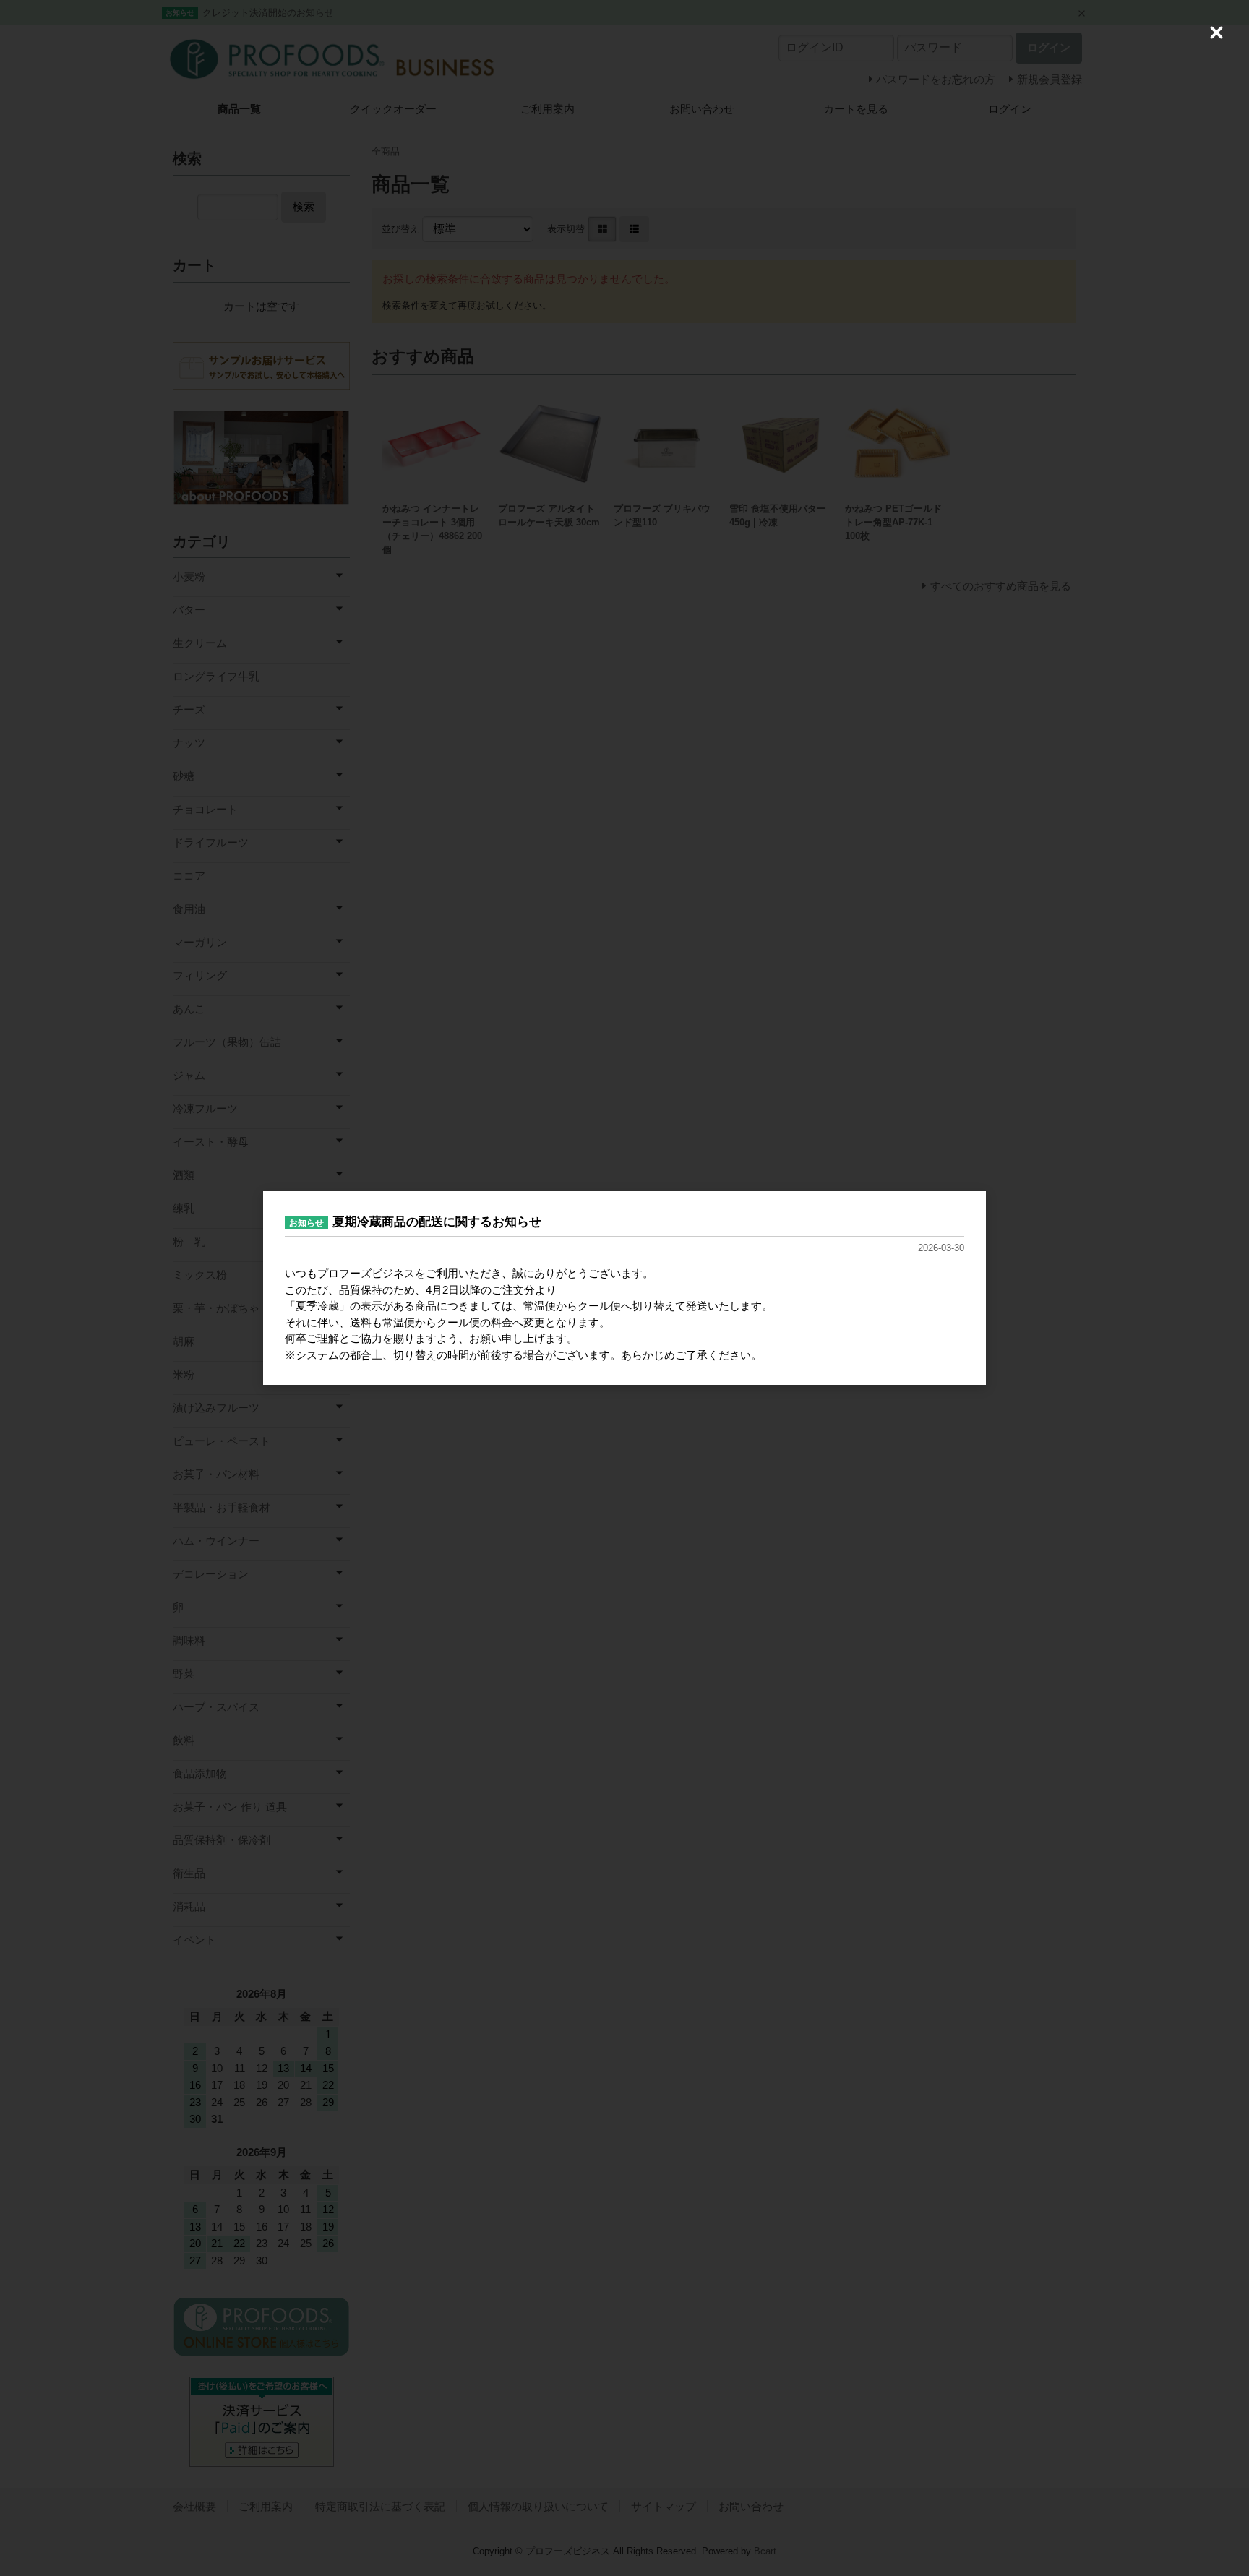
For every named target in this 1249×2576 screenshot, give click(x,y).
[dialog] (624, 1288)
